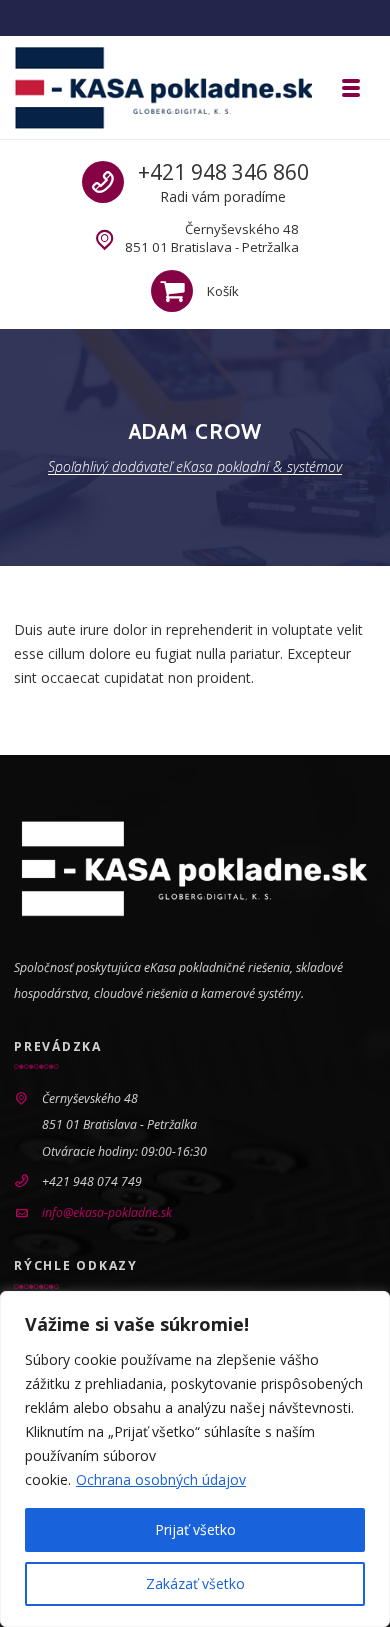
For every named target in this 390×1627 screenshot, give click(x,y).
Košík (223, 291)
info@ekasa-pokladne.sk (107, 1212)
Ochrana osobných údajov (161, 1479)
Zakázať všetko (195, 1583)
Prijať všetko (195, 1529)
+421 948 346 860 (223, 172)
